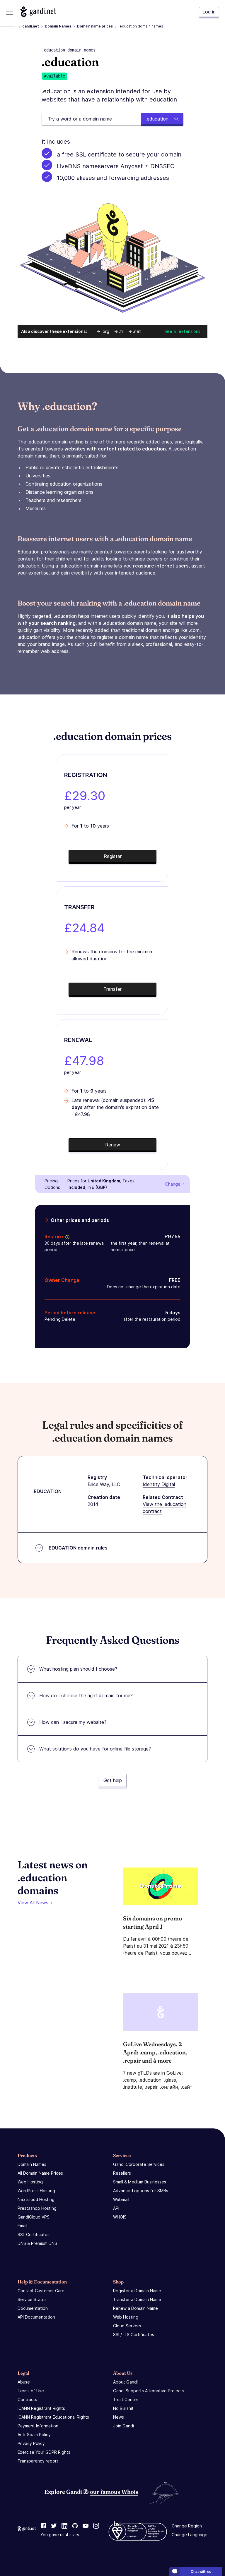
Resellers (122, 2173)
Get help (113, 1780)
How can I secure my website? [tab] (73, 1722)
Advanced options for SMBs (141, 2191)
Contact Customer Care (41, 2291)
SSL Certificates (34, 2234)
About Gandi (125, 2382)
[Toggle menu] (10, 12)
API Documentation (36, 2317)
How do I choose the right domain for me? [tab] (86, 1695)
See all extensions (182, 331)
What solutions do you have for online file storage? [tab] (95, 1749)
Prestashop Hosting (37, 2208)
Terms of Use (31, 2391)
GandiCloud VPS (34, 2217)
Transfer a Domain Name (137, 2299)
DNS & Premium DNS (37, 2243)
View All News (33, 1903)
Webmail (121, 2199)
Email (22, 2226)
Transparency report (38, 2461)
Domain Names (58, 26)
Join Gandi (123, 2426)
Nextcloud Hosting (36, 2199)
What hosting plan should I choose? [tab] (78, 1669)
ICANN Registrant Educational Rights (53, 2417)
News (119, 2417)
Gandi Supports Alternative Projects (149, 2391)
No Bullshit (123, 2408)
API (116, 2208)
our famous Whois (114, 2492)
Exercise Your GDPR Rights (44, 2452)
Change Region (187, 2526)
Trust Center (126, 2399)
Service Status (32, 2299)
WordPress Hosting (36, 2191)
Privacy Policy (31, 2443)
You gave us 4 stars (60, 2535)
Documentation (33, 2308)
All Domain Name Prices (40, 2173)
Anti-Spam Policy (34, 2435)
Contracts (27, 2399)
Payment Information (38, 2426)
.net (137, 331)
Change (173, 1184)
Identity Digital (159, 1484)
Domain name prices (95, 26)
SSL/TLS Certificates (134, 2335)
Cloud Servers (127, 2326)
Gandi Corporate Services (139, 2164)
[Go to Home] (38, 12)
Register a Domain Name (137, 2291)
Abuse (24, 2382)
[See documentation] (66, 1237)
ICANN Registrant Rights (41, 2408)
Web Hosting (30, 2182)
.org (105, 331)
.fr (121, 331)
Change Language (190, 2535)
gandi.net (31, 26)
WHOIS (120, 2217)
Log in (209, 12)
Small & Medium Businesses (140, 2182)
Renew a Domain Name (135, 2308)
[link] (43, 2526)
